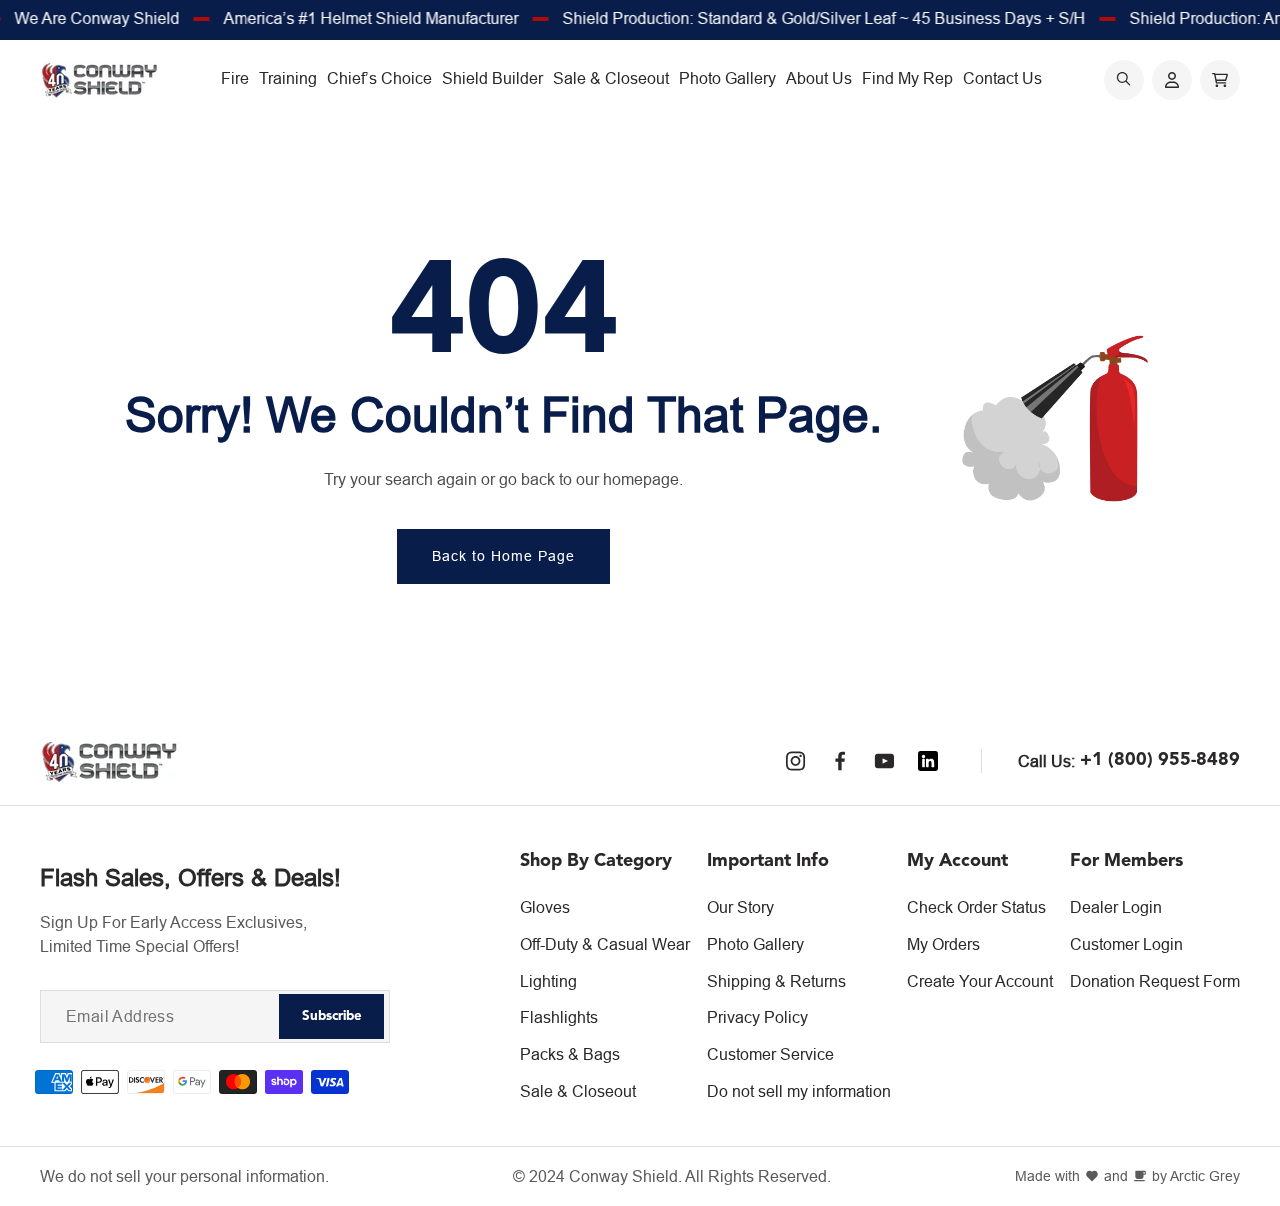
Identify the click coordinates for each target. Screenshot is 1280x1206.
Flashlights (559, 1017)
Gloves (545, 907)
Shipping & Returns (776, 981)
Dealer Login (1116, 907)
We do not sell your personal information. (184, 1176)
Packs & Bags (570, 1054)
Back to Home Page (503, 556)
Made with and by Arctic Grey (1127, 1176)
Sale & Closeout (578, 1091)
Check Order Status (976, 907)
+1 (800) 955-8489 (1160, 760)
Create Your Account (980, 981)
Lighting (548, 981)
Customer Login (1126, 944)
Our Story (740, 907)
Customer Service (770, 1054)
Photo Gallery (755, 944)
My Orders (943, 944)
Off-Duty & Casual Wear (605, 944)
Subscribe (332, 1016)
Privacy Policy (757, 1017)
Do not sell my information (799, 1091)
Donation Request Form (1155, 981)
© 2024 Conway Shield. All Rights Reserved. (672, 1176)
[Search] (1124, 80)
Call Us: (1046, 761)
